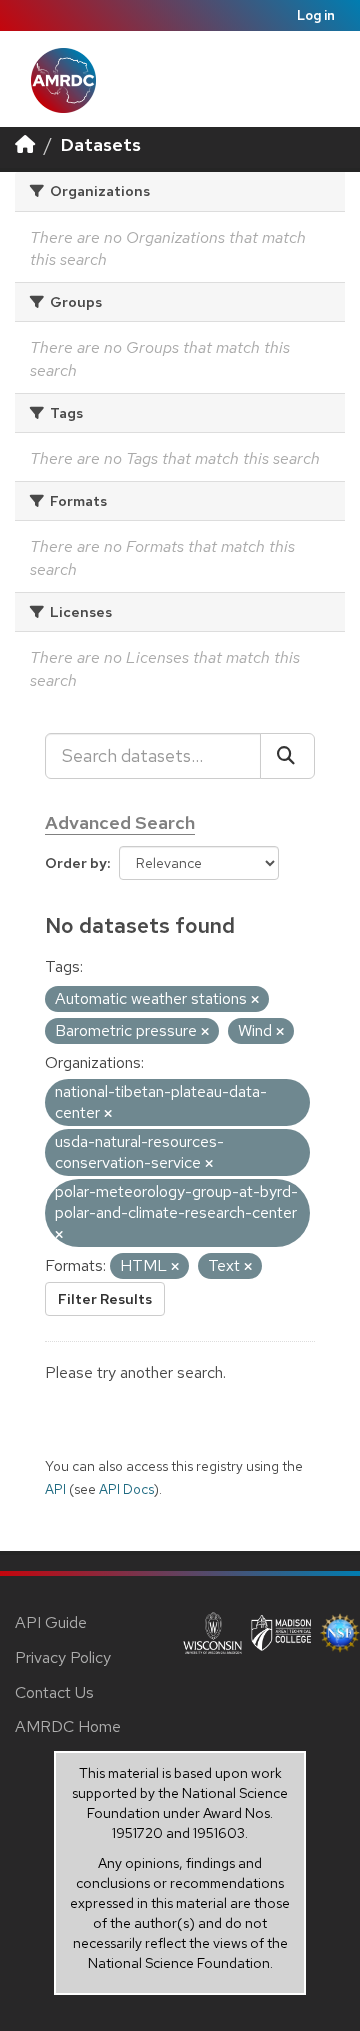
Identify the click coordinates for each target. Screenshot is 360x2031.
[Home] (25, 144)
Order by (76, 863)
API (55, 1489)
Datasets (101, 144)
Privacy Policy (63, 1657)
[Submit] (287, 756)
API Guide (51, 1622)
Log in (316, 15)
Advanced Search (120, 822)
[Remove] (255, 1000)
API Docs (126, 1489)
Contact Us (54, 1692)
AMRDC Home (68, 1726)
